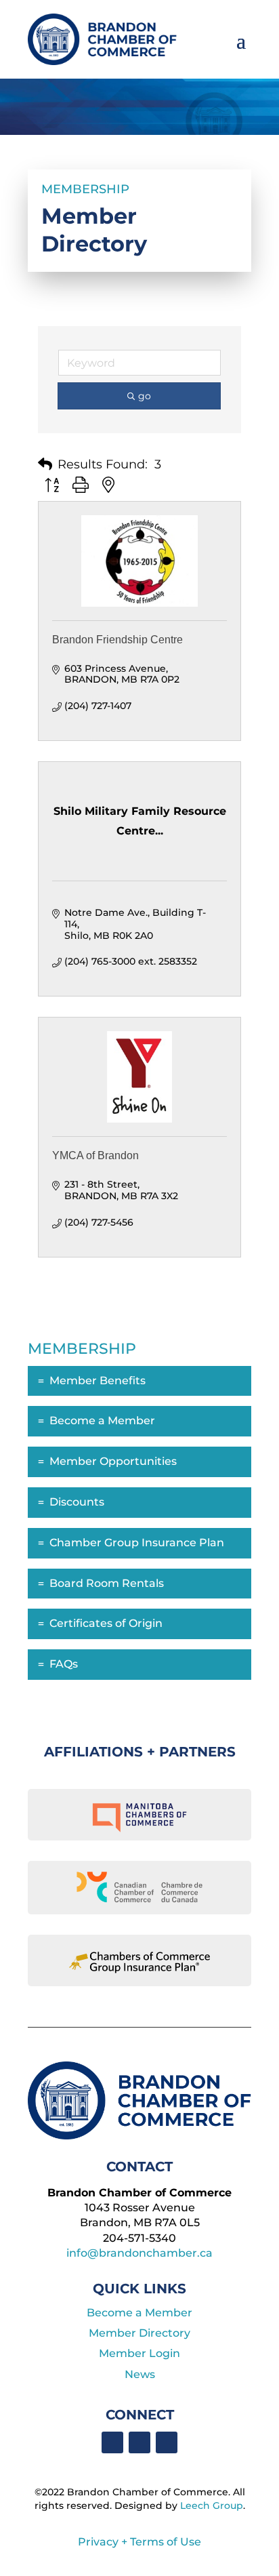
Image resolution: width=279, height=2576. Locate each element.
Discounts (77, 1502)
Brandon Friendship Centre (117, 640)
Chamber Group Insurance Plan (137, 1543)
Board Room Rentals (107, 1583)
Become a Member (102, 1421)
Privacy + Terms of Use (139, 2542)
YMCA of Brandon (95, 1155)
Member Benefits (98, 1381)
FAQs (64, 1664)
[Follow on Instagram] (167, 2442)
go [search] (145, 396)
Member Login (139, 2353)
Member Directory (139, 2333)
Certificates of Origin (106, 1623)
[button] (45, 464)
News (140, 2374)
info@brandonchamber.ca (139, 2253)
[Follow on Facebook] (112, 2442)
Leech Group (212, 2505)
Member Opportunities (113, 1461)
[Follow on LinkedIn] (139, 2442)
